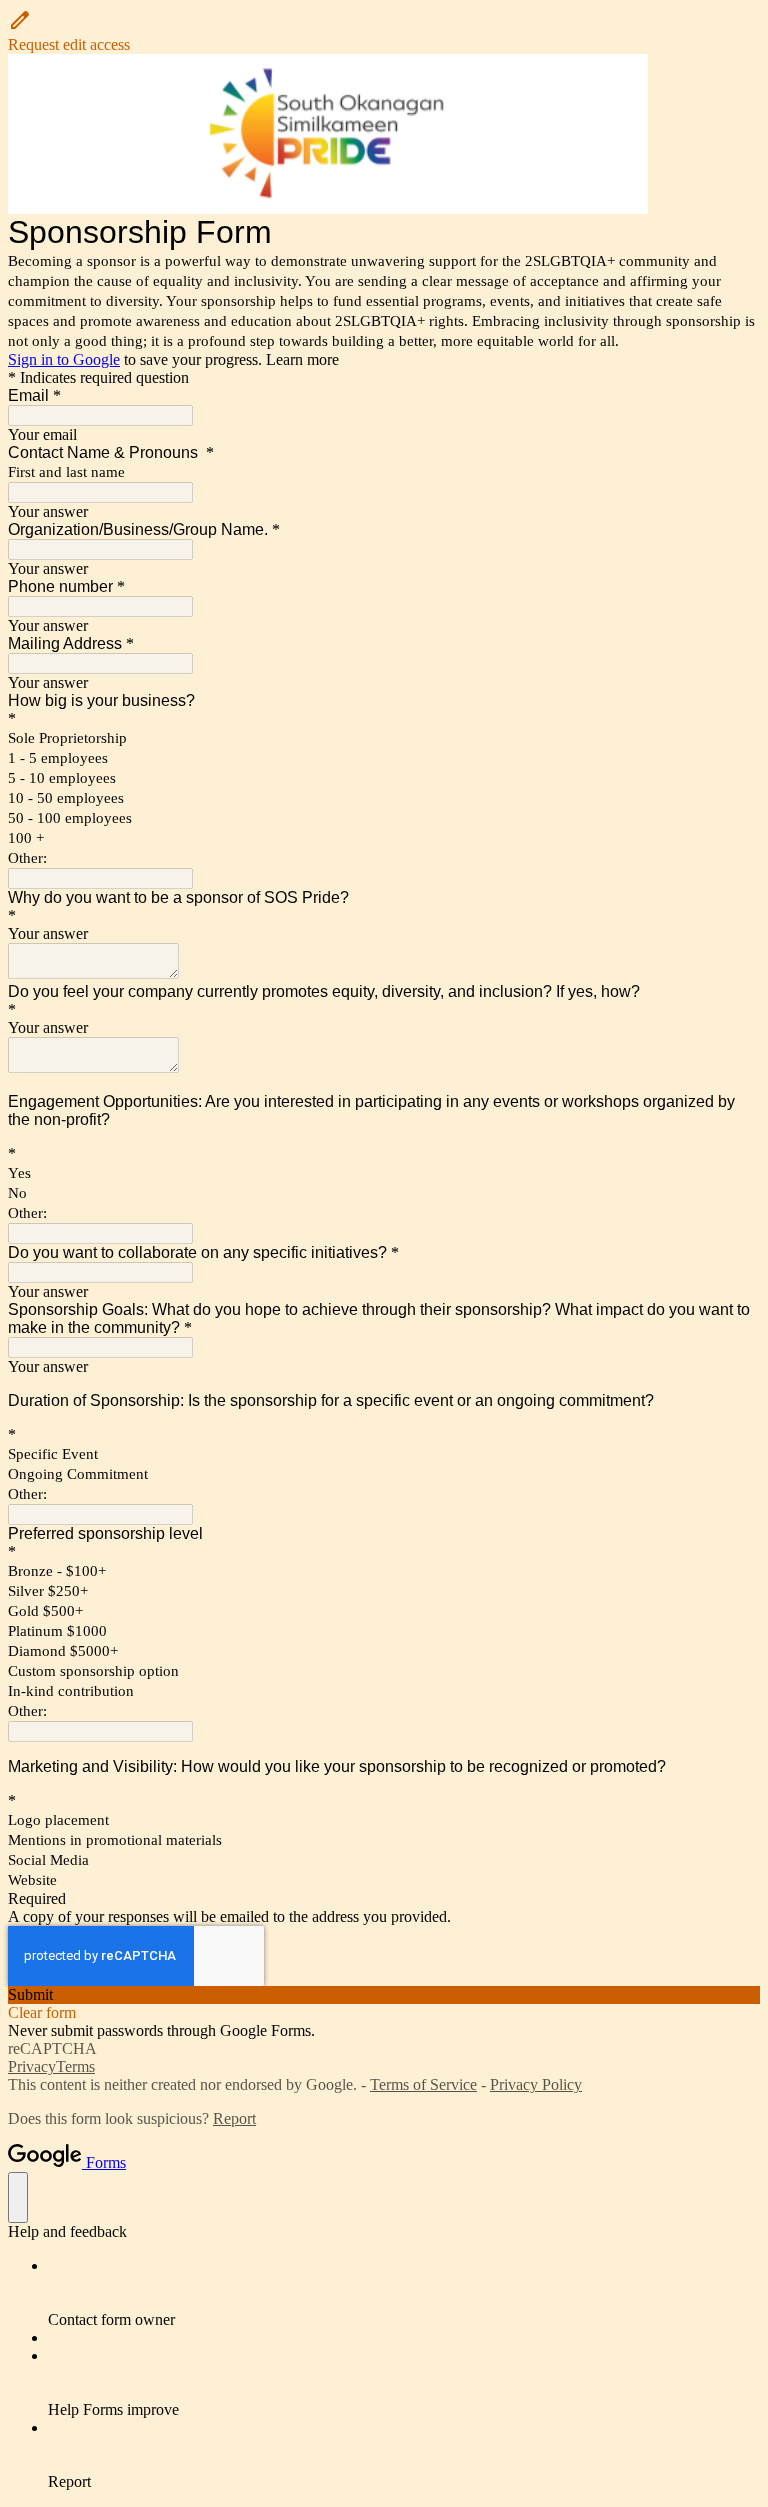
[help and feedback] (18, 2197)
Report (234, 2118)
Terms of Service (423, 2084)
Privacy (32, 2066)
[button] (384, 31)
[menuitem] (404, 2293)
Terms (75, 2066)
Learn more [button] (302, 359)
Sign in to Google (64, 359)
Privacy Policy (536, 2084)
